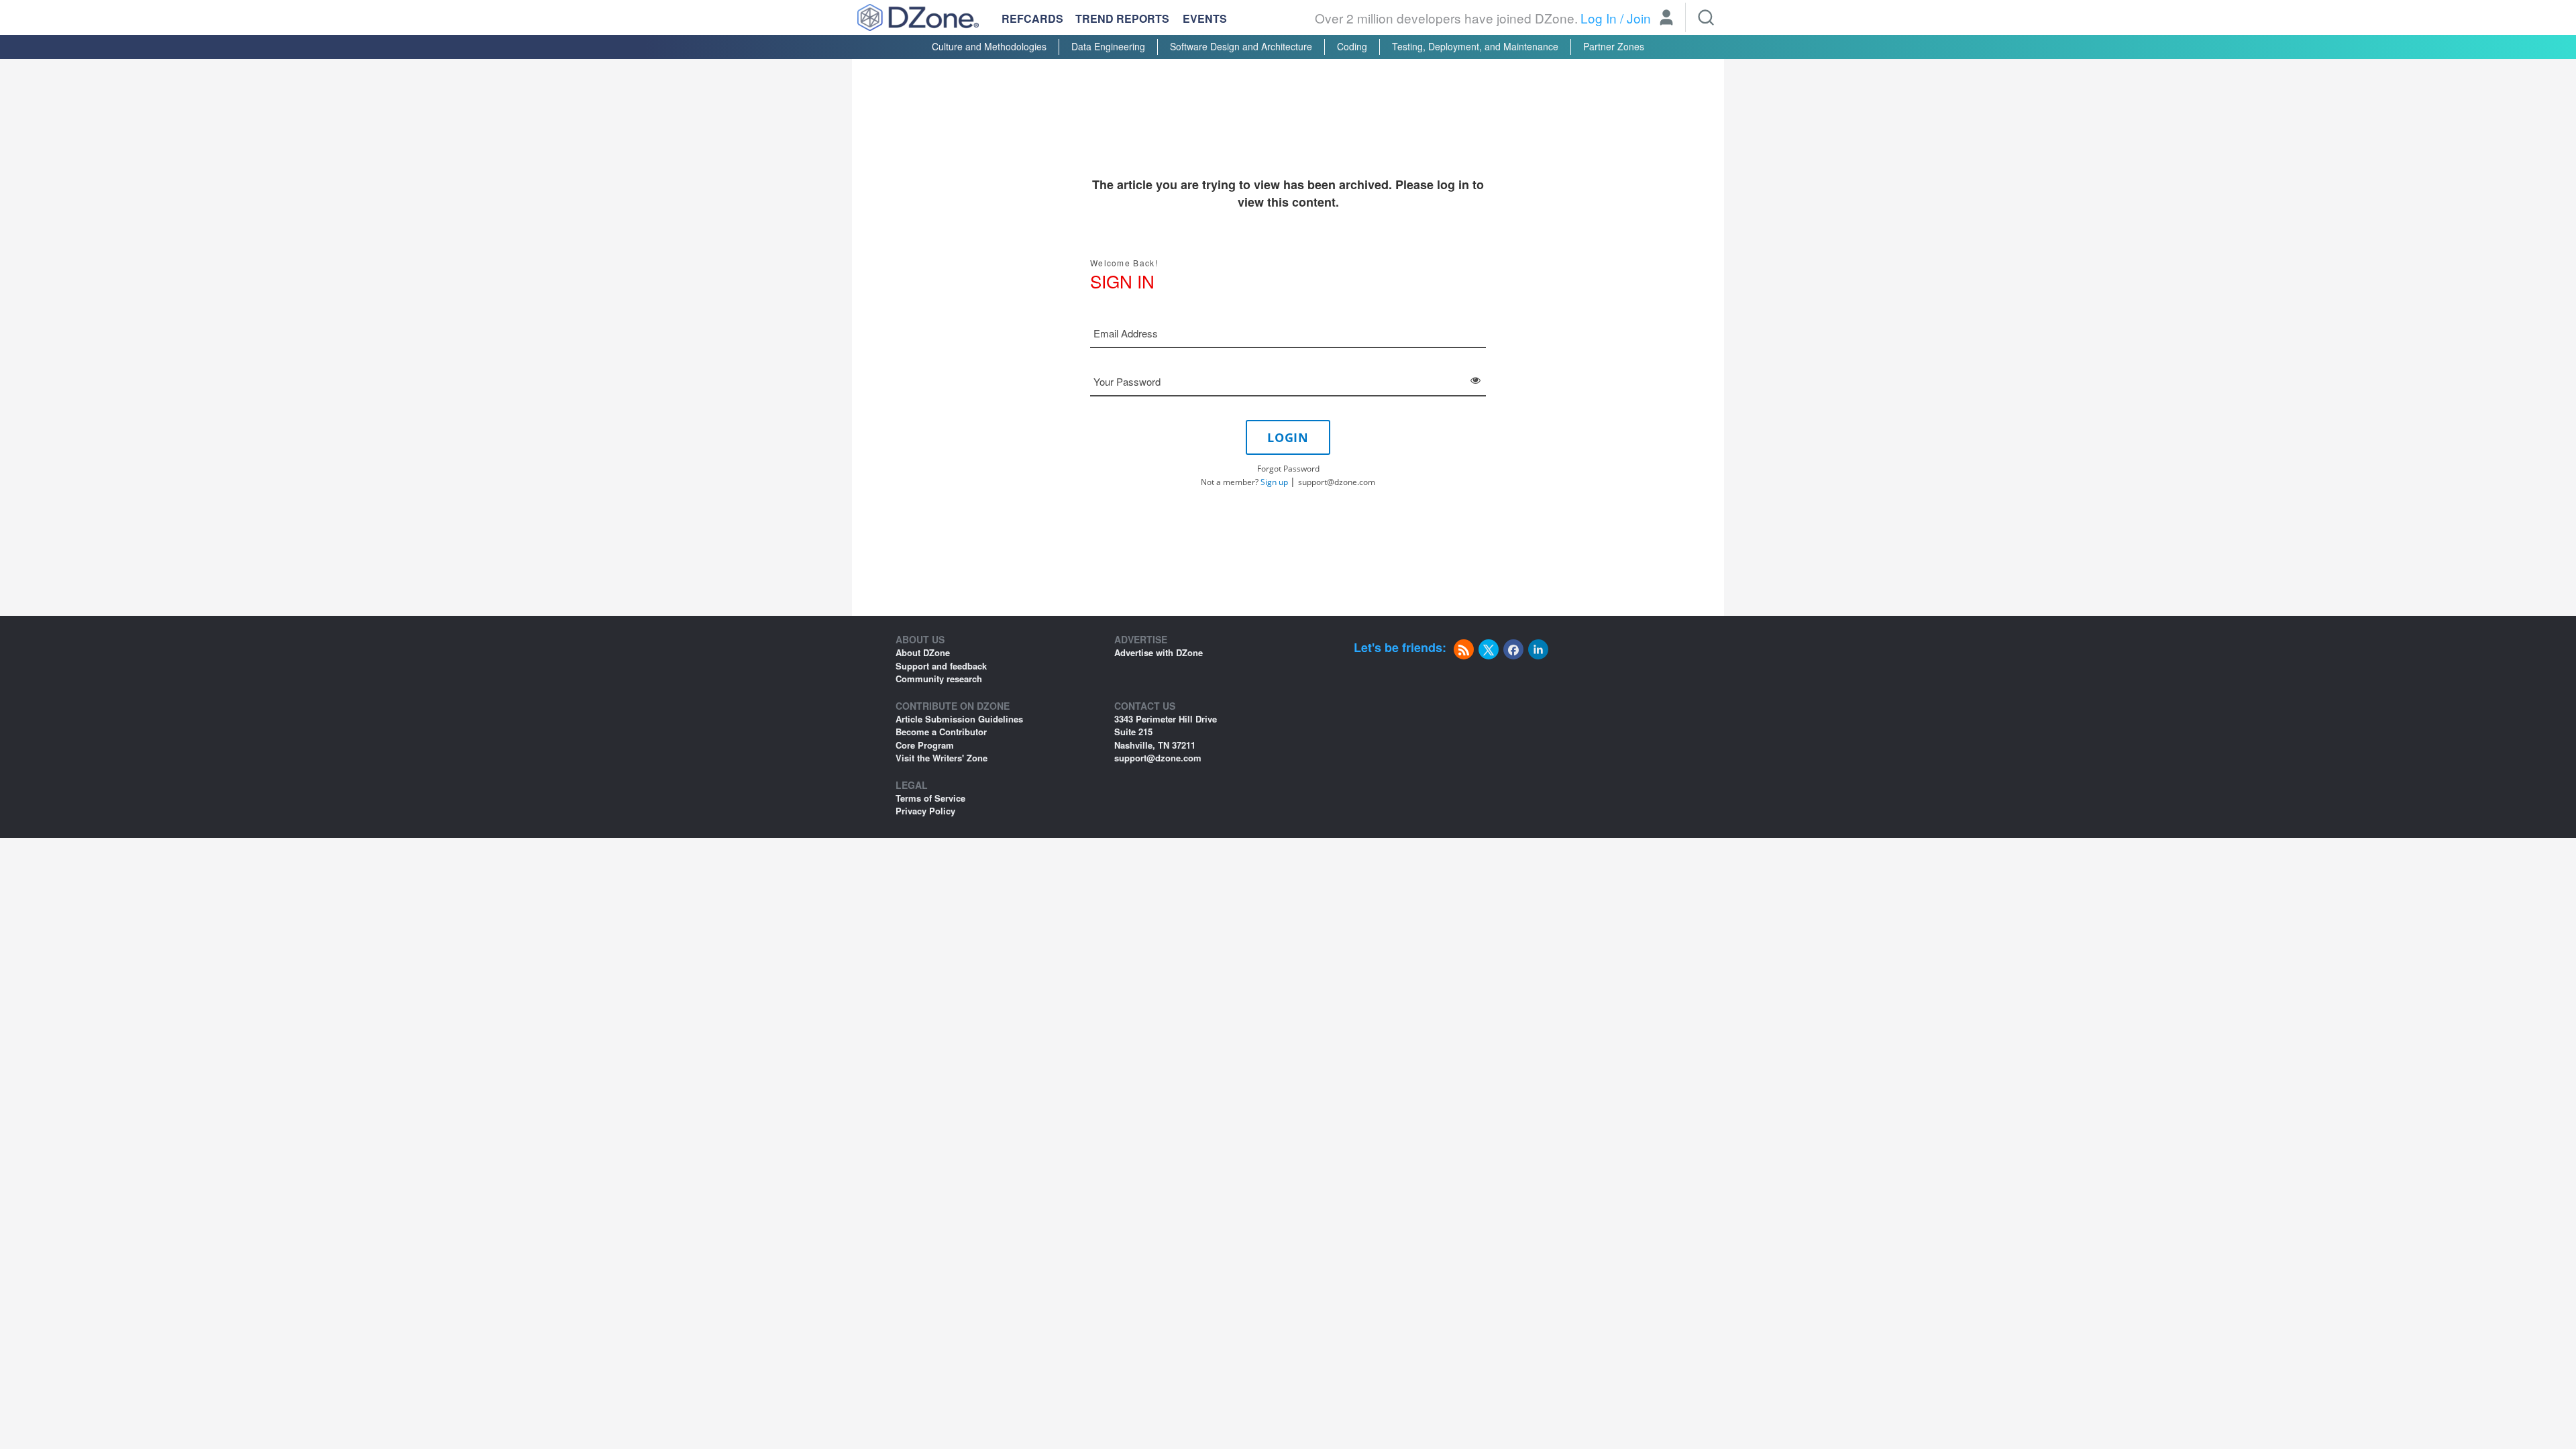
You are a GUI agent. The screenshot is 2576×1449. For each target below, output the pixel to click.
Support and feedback (941, 666)
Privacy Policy (925, 811)
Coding (1352, 46)
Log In (1599, 18)
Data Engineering (1108, 46)
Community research (939, 679)
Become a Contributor (941, 732)
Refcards (1032, 18)
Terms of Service (930, 798)
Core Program (925, 745)
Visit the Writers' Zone (942, 758)
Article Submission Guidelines (959, 719)
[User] (1666, 19)
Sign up (1274, 482)
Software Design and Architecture (1241, 46)
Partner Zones (1614, 46)
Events (1205, 19)
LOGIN (1288, 437)
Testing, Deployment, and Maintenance (1475, 46)
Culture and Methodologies (989, 46)
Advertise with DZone (1159, 652)
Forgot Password (1288, 469)
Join (1639, 18)
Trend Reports (1122, 18)
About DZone (923, 652)
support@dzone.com (1337, 482)
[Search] (1706, 17)
